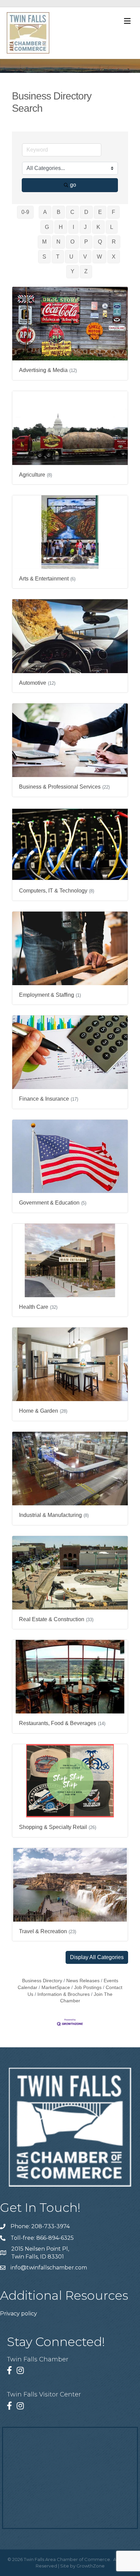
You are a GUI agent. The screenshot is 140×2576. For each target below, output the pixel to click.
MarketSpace (56, 1988)
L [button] (112, 227)
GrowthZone (91, 2566)
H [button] (61, 227)
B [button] (59, 212)
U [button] (71, 257)
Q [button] (100, 242)
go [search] (73, 185)
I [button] (73, 227)
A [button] (45, 212)
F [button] (113, 212)
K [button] (98, 227)
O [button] (72, 242)
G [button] (47, 227)
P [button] (86, 242)
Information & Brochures (64, 1994)
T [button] (58, 257)
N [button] (58, 242)
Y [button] (73, 271)
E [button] (100, 212)
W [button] (99, 257)
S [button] (44, 257)
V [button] (85, 257)
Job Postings (88, 1988)
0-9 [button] (25, 212)
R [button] (114, 242)
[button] (97, 1957)
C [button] (72, 212)
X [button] (114, 257)
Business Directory (42, 1981)
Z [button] (86, 271)
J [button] (85, 227)
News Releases (83, 1981)
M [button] (44, 242)
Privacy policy (19, 2314)
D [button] (86, 212)
